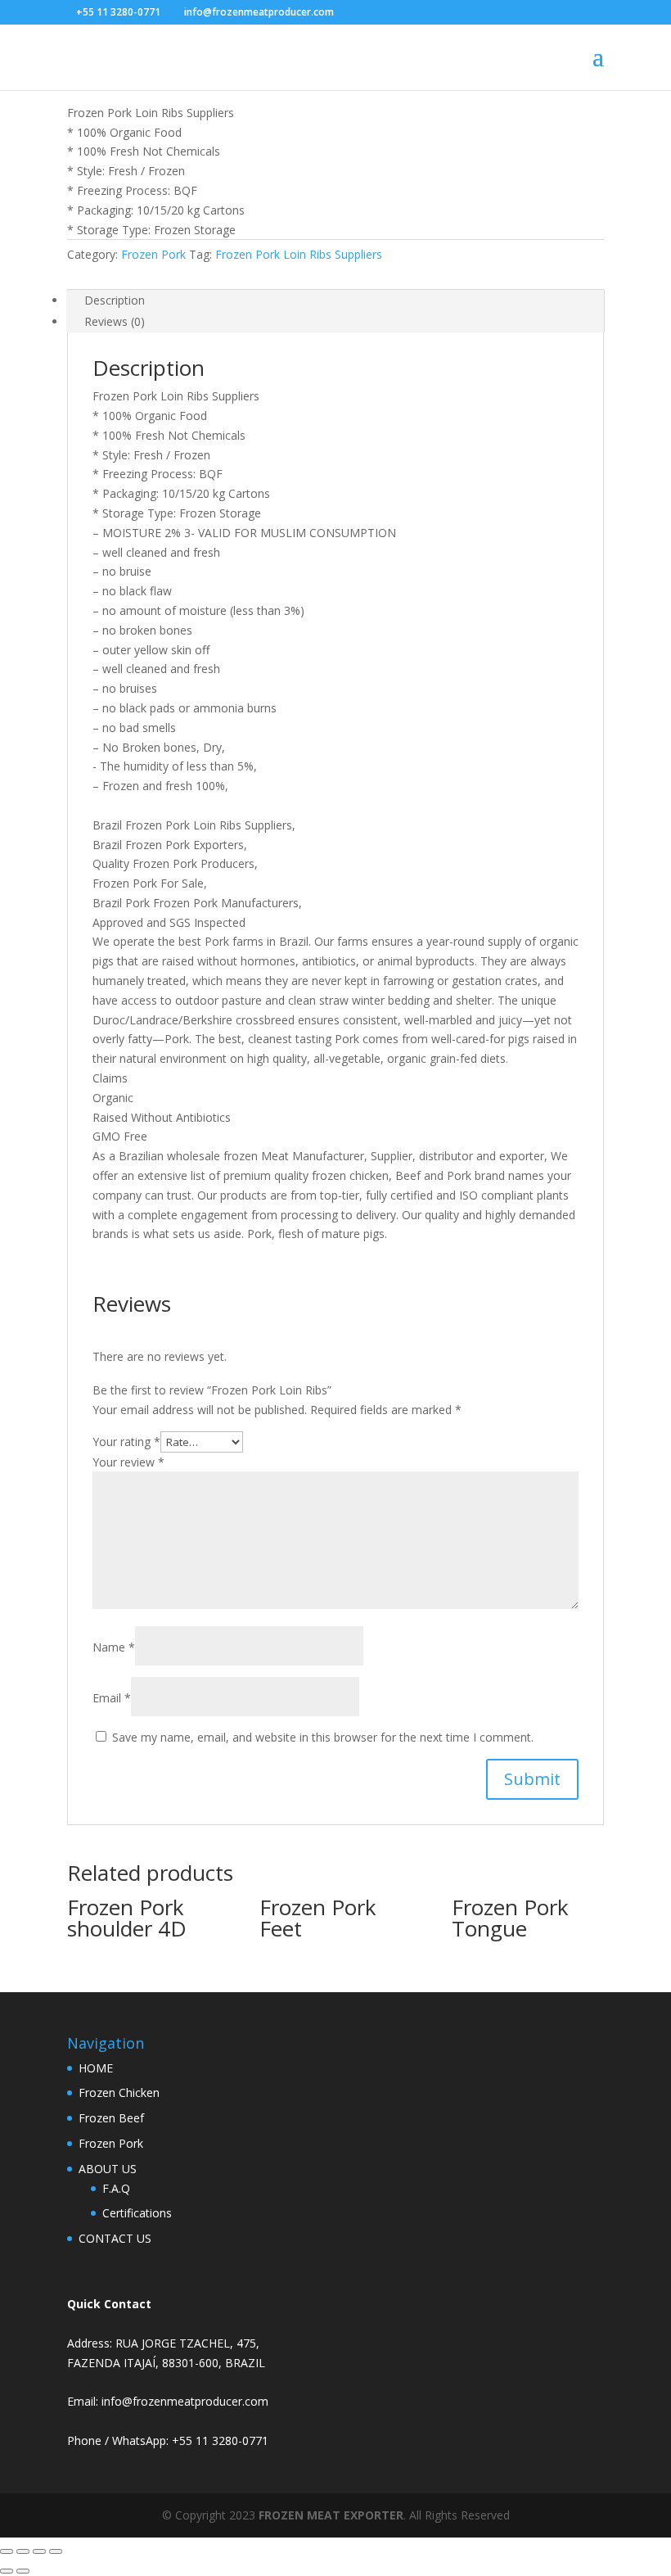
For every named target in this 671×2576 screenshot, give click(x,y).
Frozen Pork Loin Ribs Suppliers (299, 254)
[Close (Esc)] (56, 2551)
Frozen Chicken (119, 2092)
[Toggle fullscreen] (23, 2551)
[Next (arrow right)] (23, 2571)
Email (112, 1698)
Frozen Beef (111, 2118)
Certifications (137, 2213)
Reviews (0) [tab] (115, 321)
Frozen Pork (153, 254)
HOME (96, 2068)
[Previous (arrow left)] (7, 2571)
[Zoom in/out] (7, 2551)
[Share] (39, 2551)
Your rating (126, 1442)
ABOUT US (108, 2169)
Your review (128, 1462)
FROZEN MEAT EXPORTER (331, 2515)
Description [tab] (115, 300)
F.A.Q (116, 2188)
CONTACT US (115, 2238)
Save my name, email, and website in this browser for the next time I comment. (323, 1737)
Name (114, 1647)
